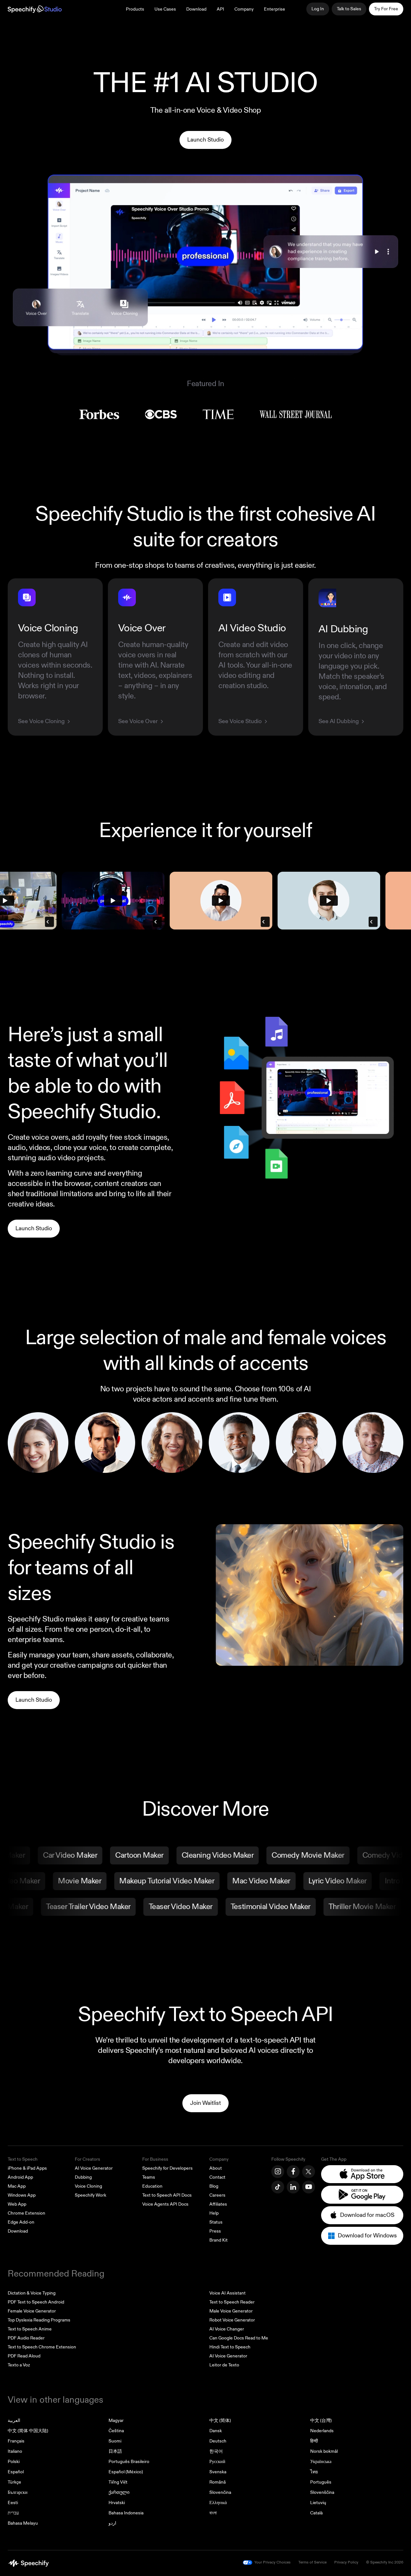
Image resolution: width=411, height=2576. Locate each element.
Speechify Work (91, 2195)
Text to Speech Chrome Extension (42, 2347)
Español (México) (126, 2472)
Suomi (115, 2441)
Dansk (216, 2431)
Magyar (116, 2420)
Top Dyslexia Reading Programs (39, 2320)
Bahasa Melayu (23, 2523)
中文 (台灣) (321, 2420)
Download (196, 9)
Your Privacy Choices (272, 2562)
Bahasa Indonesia (126, 2513)
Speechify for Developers (167, 2168)
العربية (14, 2420)
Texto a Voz (19, 2365)
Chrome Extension (26, 2213)
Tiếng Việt (118, 2482)
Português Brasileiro (129, 2462)
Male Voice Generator (231, 2311)
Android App (20, 2177)
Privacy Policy (346, 2562)
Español (16, 2472)
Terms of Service (312, 2562)
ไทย (314, 2472)
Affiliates (218, 2204)
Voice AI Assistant (227, 2293)
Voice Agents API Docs (165, 2204)
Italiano (15, 2451)
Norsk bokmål (324, 2451)
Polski (14, 2462)
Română (218, 2482)
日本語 (115, 2451)
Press (215, 2231)
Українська (321, 2462)
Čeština (116, 2431)
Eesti (13, 2503)
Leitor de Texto (224, 2365)
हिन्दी (314, 2441)
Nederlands (322, 2431)
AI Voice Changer (227, 2329)
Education (152, 2186)
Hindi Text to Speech (230, 2347)
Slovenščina (322, 2492)
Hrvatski (117, 2503)
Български (18, 2492)
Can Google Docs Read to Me (239, 2338)
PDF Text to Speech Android (36, 2302)
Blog (214, 2186)
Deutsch (218, 2441)
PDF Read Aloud (24, 2356)
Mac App (17, 2186)
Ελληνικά (218, 2503)
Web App (17, 2204)
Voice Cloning (88, 2186)
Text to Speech (23, 2159)
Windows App (22, 2195)
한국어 (216, 2451)
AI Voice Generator (94, 2168)
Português (321, 2482)
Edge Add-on (21, 2222)
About (216, 2168)
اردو (112, 2523)
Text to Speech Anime (30, 2329)
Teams (149, 2177)
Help (214, 2213)
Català (316, 2513)
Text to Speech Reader (232, 2302)
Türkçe (14, 2482)
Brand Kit (219, 2240)
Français (16, 2441)
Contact (217, 2177)
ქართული (119, 2492)
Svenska (218, 2472)
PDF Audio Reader (26, 2338)
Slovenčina (220, 2492)
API (220, 9)
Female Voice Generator (32, 2311)
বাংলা (213, 2513)
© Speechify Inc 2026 (385, 2562)
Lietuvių (318, 2503)
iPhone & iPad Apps (27, 2168)
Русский (217, 2462)
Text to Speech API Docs (167, 2195)
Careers (217, 2195)
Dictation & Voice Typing (32, 2293)
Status (216, 2222)
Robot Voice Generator (232, 2320)
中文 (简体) (220, 2420)
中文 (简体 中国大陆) (28, 2431)
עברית (13, 2513)
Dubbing (83, 2177)
